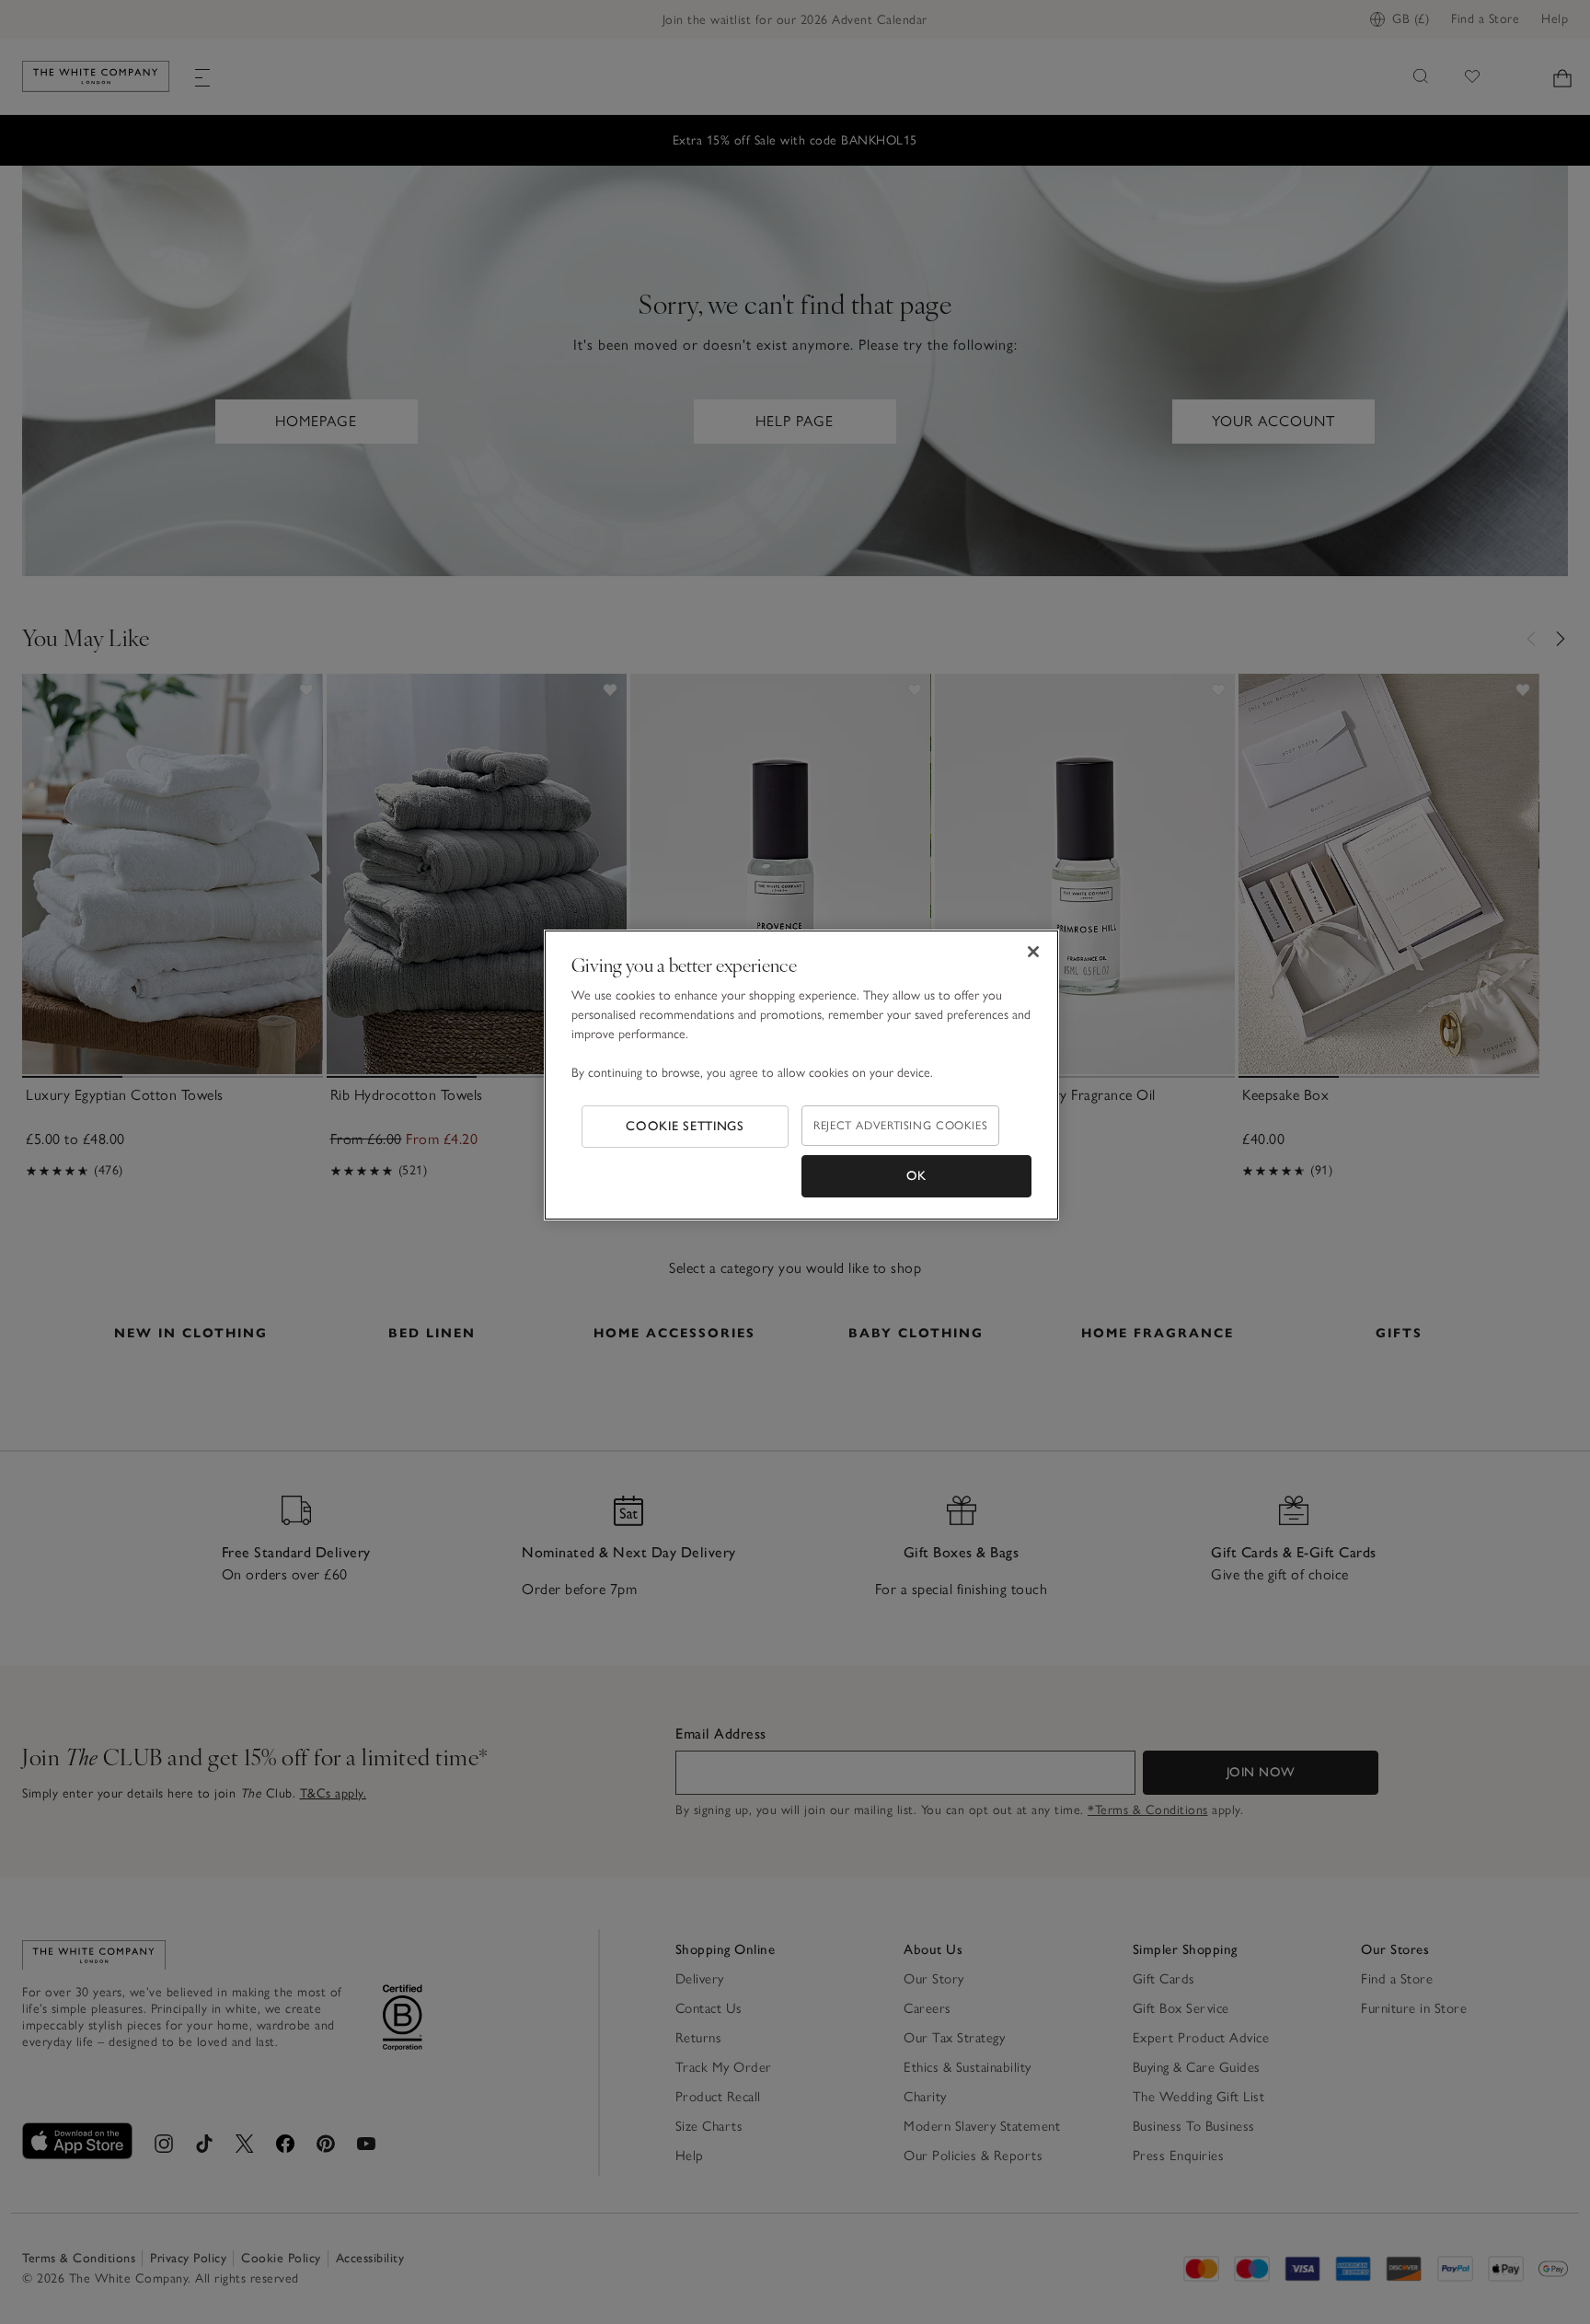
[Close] (1033, 952)
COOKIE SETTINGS (685, 1126)
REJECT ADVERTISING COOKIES (900, 1125)
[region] (801, 1075)
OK (916, 1176)
